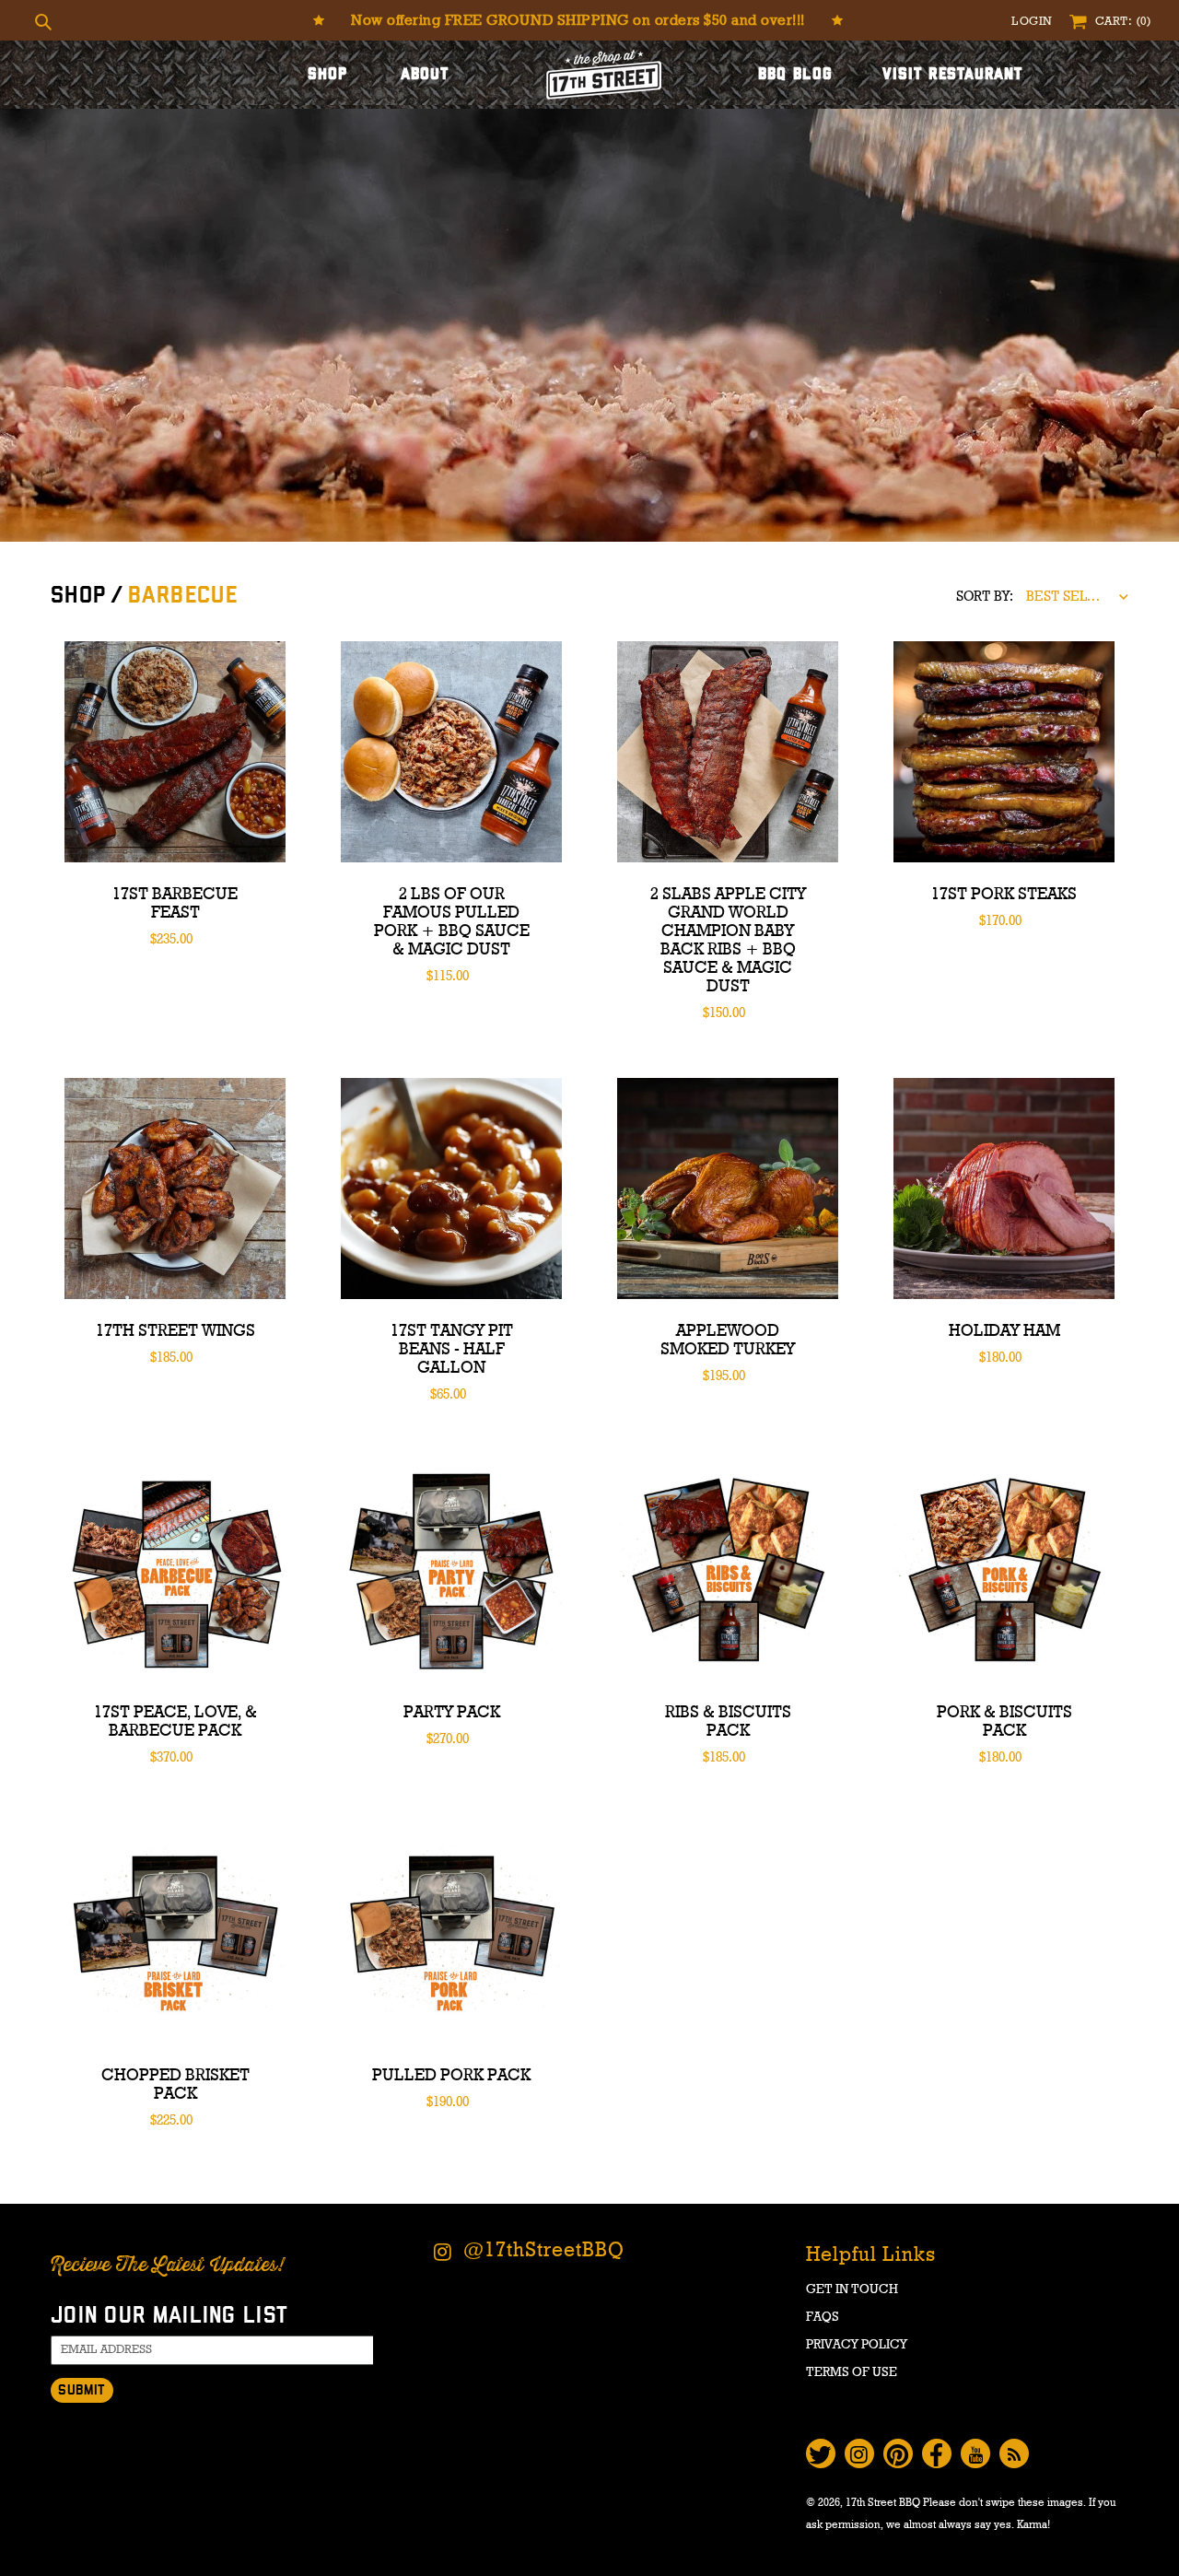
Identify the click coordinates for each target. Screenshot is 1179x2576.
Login (1033, 22)
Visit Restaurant (953, 75)
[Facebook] (937, 2453)
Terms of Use (852, 2372)
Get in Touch (852, 2289)
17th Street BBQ (883, 2502)
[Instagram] (859, 2453)
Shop (327, 75)
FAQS (823, 2317)
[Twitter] (821, 2453)
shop (79, 596)
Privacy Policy (857, 2345)
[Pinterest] (898, 2453)
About (425, 75)
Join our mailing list (169, 2316)
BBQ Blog (795, 75)
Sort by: (985, 597)
